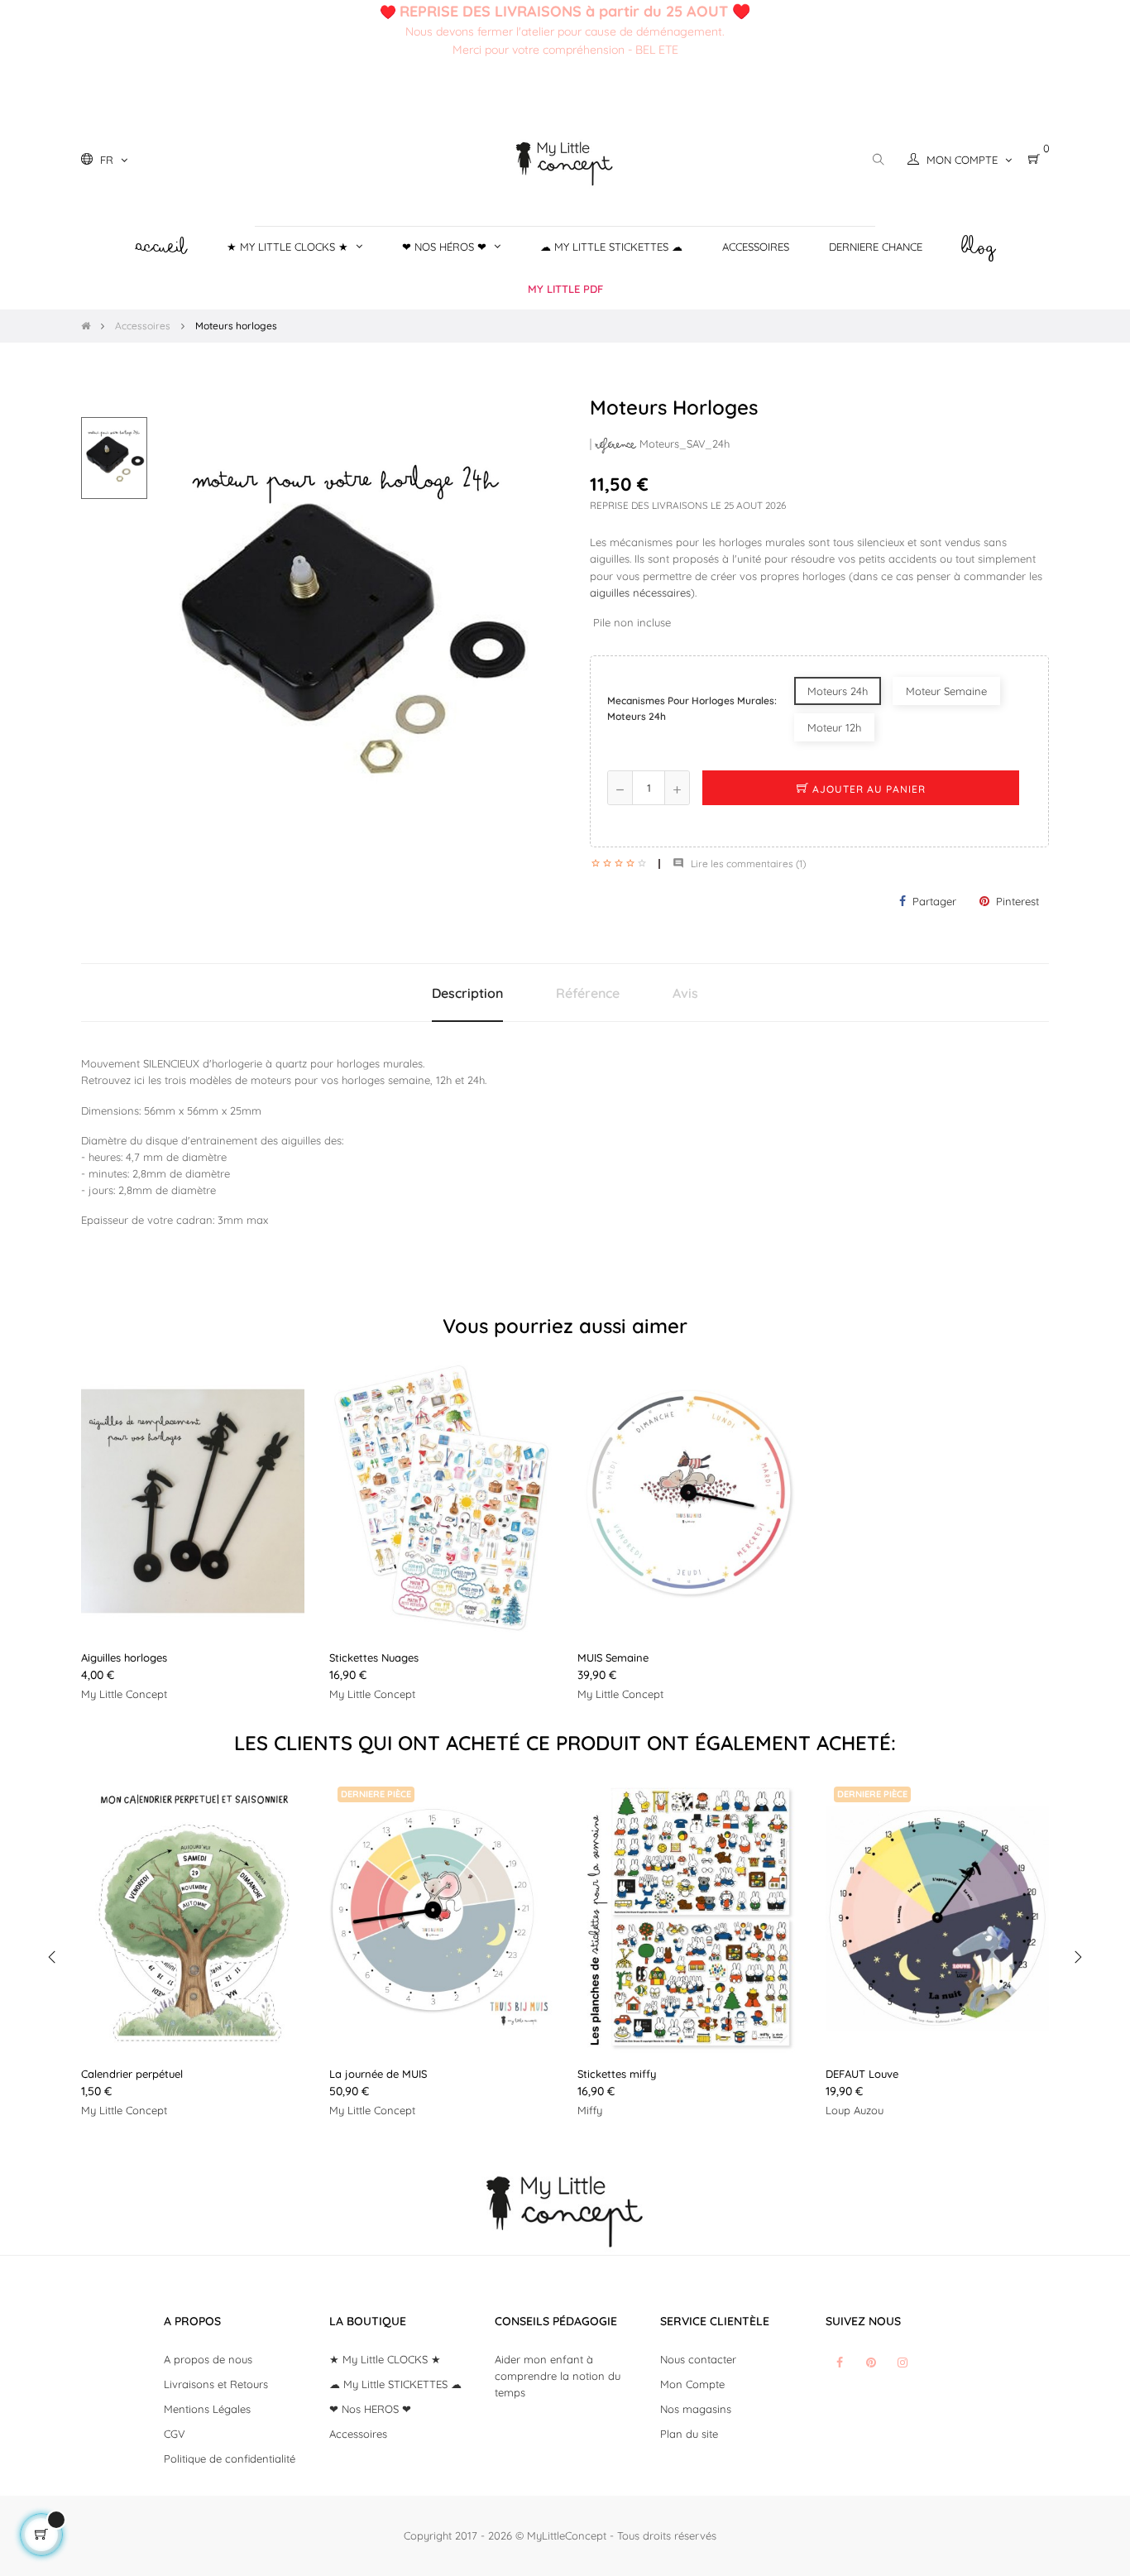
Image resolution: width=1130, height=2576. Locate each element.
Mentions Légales (207, 2409)
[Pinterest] (871, 2363)
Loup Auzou (855, 2110)
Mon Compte (692, 2384)
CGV (175, 2434)
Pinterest (1017, 901)
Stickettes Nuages (374, 1657)
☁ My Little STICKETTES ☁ (395, 2384)
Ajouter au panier (867, 789)
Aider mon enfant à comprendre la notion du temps (558, 2376)
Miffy (590, 2110)
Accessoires (358, 2434)
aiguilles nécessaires (640, 592)
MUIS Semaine (613, 1657)
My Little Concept (124, 1694)
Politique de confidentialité (230, 2458)
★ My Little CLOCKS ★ (385, 2359)
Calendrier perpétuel (132, 2074)
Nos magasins (696, 2409)
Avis (685, 993)
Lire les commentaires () (739, 863)
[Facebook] (840, 2363)
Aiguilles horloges (124, 1657)
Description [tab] (467, 993)
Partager (934, 901)
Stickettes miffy (617, 2074)
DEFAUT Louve (862, 2074)
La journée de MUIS (378, 2074)
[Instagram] (903, 2363)
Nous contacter (698, 2359)
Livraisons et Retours (216, 2384)
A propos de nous (208, 2359)
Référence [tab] (588, 993)
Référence (616, 445)
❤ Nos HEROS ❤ (370, 2409)
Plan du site (689, 2434)
